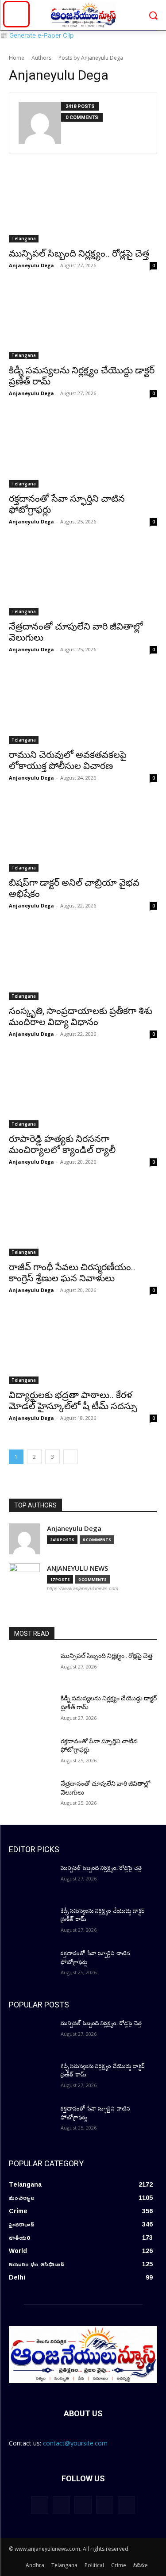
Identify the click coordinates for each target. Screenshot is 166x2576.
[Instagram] (105, 2505)
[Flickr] (83, 2505)
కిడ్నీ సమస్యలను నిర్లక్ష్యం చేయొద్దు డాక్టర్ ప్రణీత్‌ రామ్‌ (103, 1915)
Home (17, 58)
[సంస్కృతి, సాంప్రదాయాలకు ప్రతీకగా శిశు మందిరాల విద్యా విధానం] (83, 963)
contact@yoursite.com (75, 2443)
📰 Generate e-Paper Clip (37, 35)
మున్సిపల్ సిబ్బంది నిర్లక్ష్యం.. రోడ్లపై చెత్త (79, 254)
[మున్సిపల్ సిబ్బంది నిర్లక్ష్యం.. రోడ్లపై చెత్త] (83, 205)
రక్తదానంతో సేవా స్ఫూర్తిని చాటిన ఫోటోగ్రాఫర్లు (95, 1958)
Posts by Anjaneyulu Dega (91, 58)
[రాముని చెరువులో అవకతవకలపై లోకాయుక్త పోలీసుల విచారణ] (83, 707)
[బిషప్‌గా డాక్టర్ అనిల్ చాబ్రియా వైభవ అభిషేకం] (83, 835)
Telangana (24, 238)
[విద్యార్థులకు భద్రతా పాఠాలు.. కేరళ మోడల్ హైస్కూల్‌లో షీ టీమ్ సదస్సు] (83, 1347)
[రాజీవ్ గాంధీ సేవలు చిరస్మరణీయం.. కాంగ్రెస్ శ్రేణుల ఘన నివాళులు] (83, 1219)
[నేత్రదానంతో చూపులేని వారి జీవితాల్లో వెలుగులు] (83, 579)
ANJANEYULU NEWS (77, 1568)
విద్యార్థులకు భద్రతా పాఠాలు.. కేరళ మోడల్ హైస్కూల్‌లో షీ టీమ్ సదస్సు (73, 1401)
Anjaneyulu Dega (31, 265)
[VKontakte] (126, 2505)
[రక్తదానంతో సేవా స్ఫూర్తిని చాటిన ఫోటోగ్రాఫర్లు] (83, 450)
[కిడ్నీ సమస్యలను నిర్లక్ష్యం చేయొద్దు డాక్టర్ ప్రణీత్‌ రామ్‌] (83, 323)
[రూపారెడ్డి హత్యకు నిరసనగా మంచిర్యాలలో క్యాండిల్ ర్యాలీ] (83, 1091)
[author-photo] (40, 123)
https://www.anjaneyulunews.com (83, 1588)
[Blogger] (40, 2505)
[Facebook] (61, 2505)
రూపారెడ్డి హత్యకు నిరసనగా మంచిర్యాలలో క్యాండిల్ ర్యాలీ (62, 1144)
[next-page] (71, 1457)
